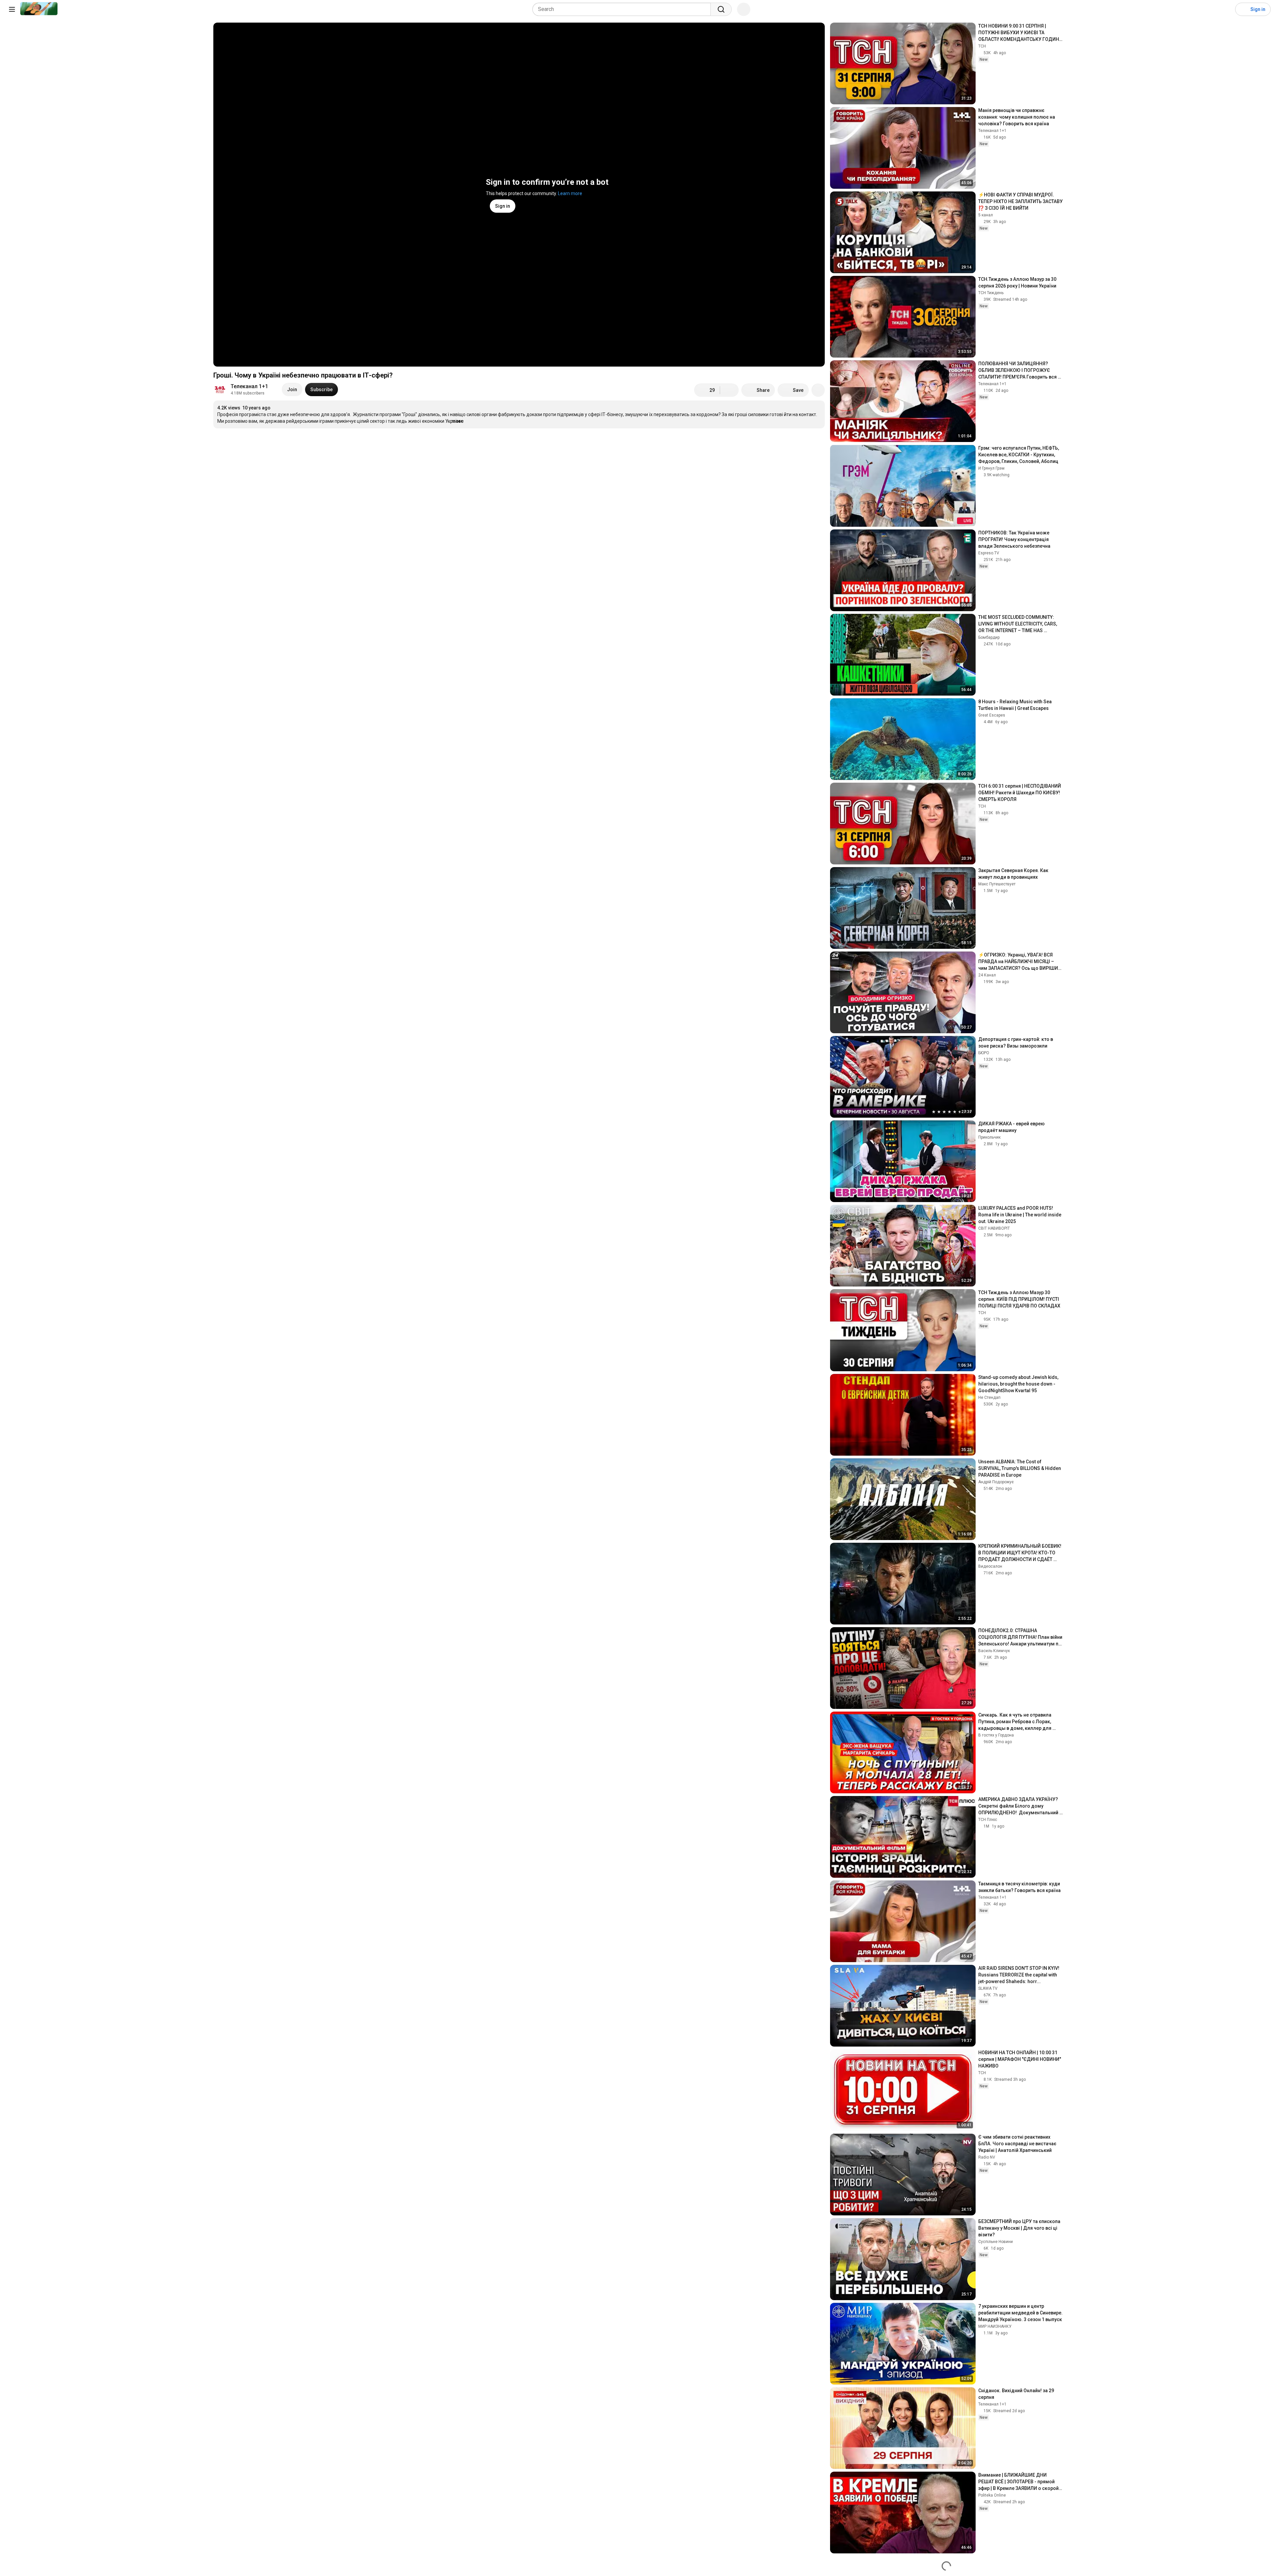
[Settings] (1226, 9)
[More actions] (818, 390)
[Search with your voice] (744, 9)
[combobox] (624, 9)
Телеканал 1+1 (249, 386)
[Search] (721, 9)
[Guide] (12, 9)
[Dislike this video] (729, 390)
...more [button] (456, 421)
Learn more (570, 193)
